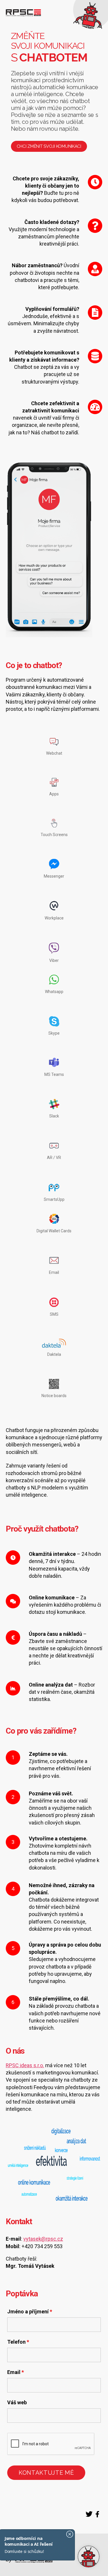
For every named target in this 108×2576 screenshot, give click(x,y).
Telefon (18, 2342)
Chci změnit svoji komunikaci (49, 146)
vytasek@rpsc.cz (43, 2239)
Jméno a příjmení (30, 2312)
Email (16, 2372)
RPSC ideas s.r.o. (25, 2065)
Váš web (17, 2403)
